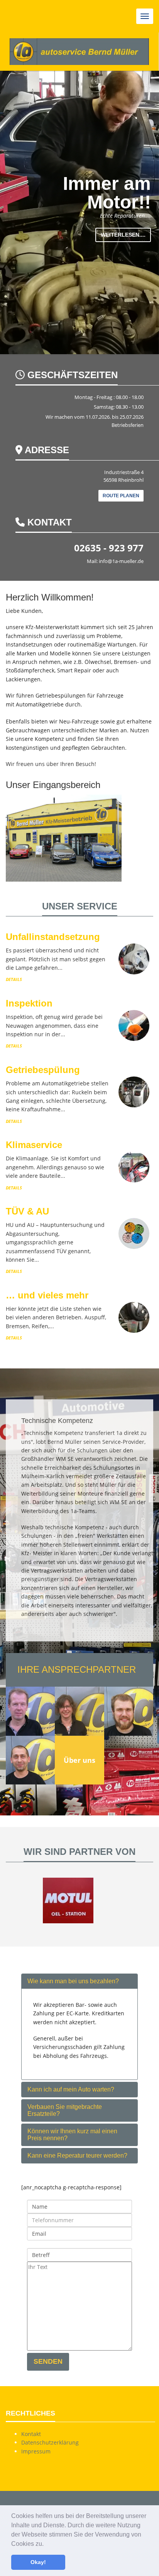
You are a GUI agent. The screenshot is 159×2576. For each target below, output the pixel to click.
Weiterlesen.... (123, 235)
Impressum (36, 2451)
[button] (46, 2544)
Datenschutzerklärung (50, 2442)
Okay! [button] (38, 2562)
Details (14, 979)
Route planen (121, 496)
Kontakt (31, 2434)
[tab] (79, 1981)
